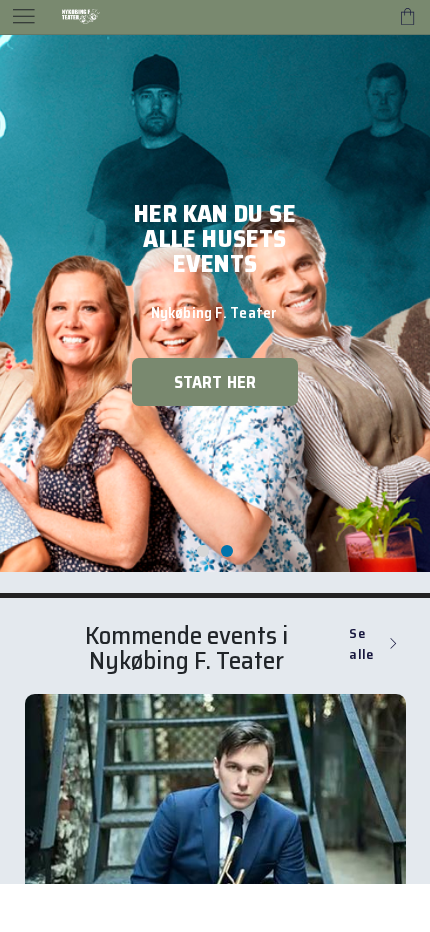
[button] (203, 598)
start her (215, 429)
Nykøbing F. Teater (186, 707)
